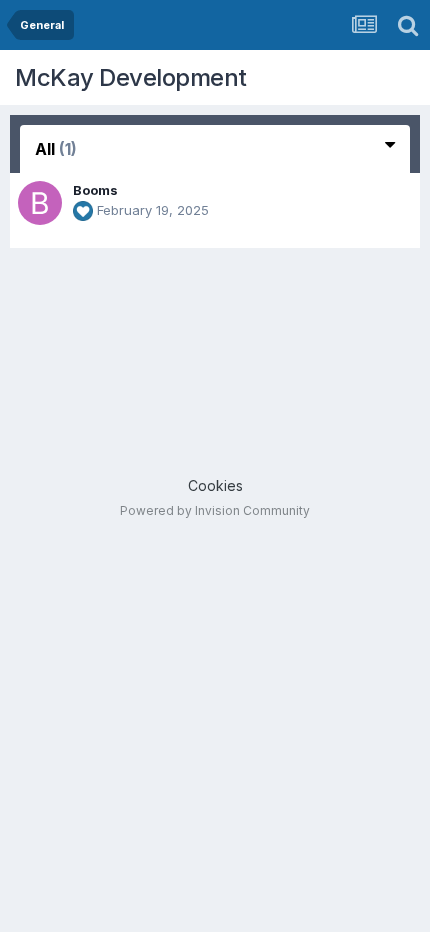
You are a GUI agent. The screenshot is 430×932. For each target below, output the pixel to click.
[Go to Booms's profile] (40, 203)
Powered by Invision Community (215, 510)
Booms (95, 190)
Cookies (215, 485)
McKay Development (131, 77)
